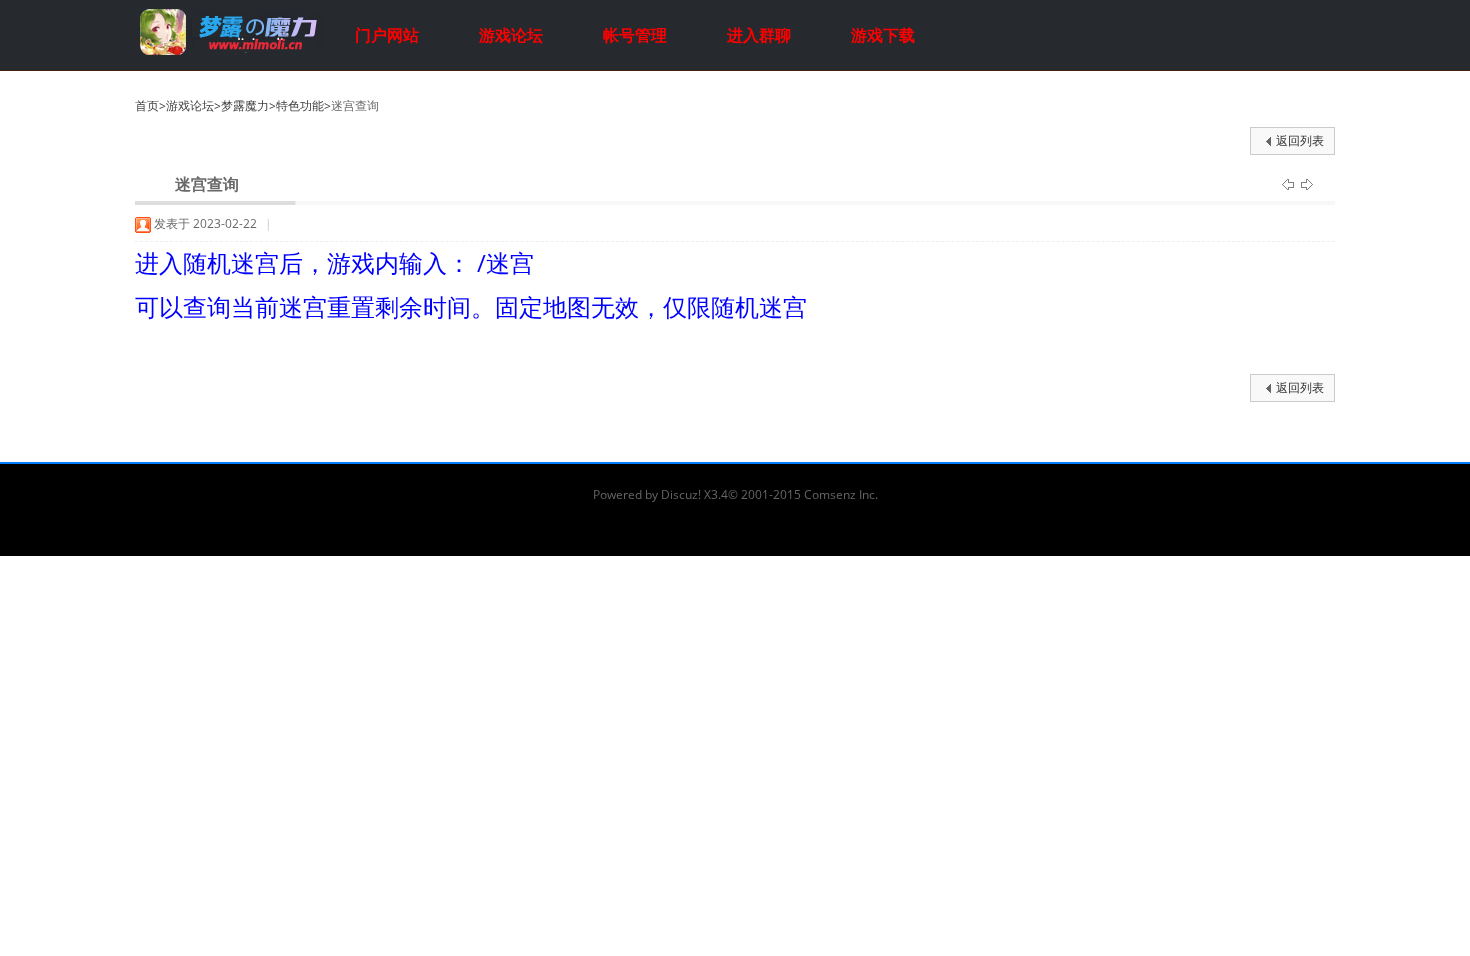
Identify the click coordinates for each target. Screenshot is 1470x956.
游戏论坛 (511, 35)
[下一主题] (1307, 183)
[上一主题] (1289, 183)
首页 (147, 105)
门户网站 (387, 35)
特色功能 (300, 105)
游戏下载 (883, 35)
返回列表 (1300, 140)
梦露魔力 (245, 105)
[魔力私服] (230, 52)
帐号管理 (635, 35)
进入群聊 (759, 35)
